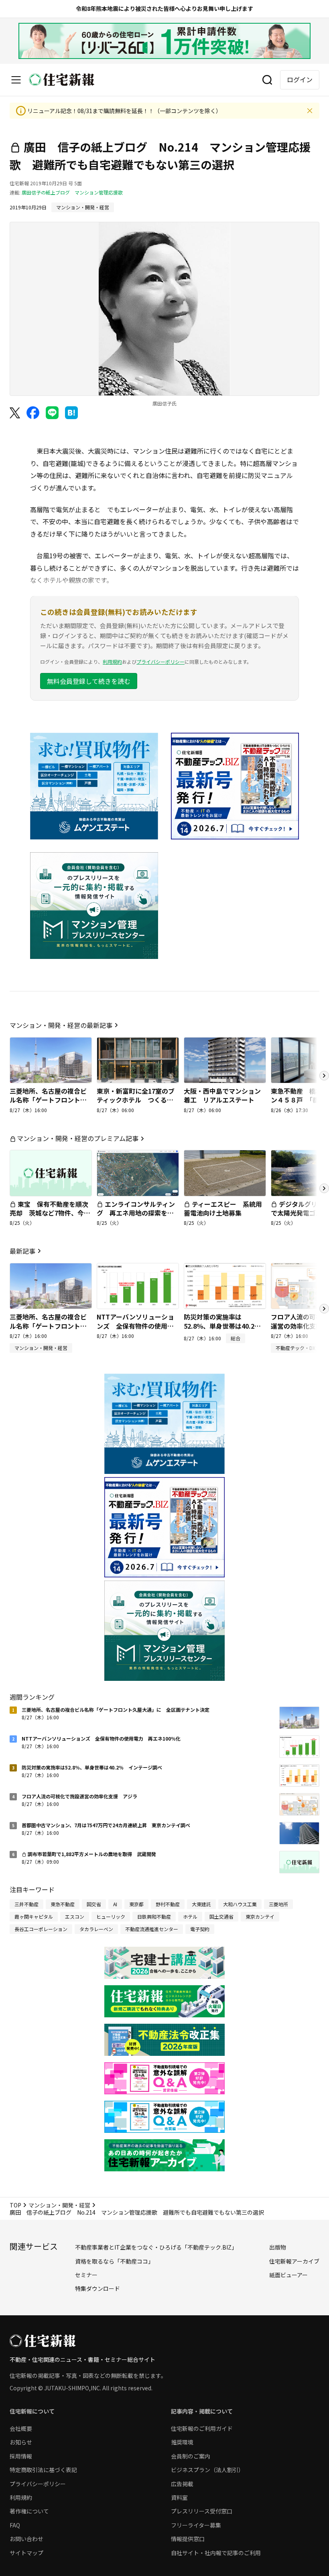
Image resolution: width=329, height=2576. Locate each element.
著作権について (29, 2511)
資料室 (179, 2497)
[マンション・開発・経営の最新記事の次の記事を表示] (324, 1076)
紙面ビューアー (288, 2275)
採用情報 (21, 2456)
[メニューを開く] (16, 80)
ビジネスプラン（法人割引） (207, 2470)
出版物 (278, 2247)
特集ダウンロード (97, 2288)
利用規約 (112, 662)
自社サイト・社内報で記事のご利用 (216, 2553)
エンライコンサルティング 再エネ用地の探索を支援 (136, 1213)
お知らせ (21, 2442)
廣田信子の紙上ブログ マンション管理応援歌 (72, 192)
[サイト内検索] (267, 80)
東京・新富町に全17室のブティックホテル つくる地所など (136, 1100)
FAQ (15, 2525)
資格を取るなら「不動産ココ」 (114, 2261)
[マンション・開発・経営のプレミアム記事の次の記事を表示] (324, 1188)
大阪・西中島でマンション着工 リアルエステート (222, 1095)
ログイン (300, 79)
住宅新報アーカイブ (294, 2261)
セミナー (86, 2275)
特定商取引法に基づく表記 (43, 2470)
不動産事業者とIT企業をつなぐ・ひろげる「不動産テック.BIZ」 (156, 2247)
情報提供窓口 (188, 2539)
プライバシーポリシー (160, 662)
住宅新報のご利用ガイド (202, 2428)
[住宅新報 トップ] (62, 80)
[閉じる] (310, 111)
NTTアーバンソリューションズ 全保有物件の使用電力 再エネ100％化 (135, 1326)
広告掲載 (182, 2484)
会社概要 (21, 2428)
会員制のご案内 (191, 2456)
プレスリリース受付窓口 (202, 2511)
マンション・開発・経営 (59, 2205)
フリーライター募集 (196, 2525)
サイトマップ (26, 2553)
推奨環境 (182, 2442)
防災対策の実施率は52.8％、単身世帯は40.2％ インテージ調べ (225, 1326)
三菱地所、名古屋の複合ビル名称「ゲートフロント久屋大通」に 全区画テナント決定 (48, 1104)
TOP (15, 2205)
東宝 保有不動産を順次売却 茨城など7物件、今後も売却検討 (50, 1213)
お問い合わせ (26, 2539)
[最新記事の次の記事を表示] (324, 1309)
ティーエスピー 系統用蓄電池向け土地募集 (223, 1208)
